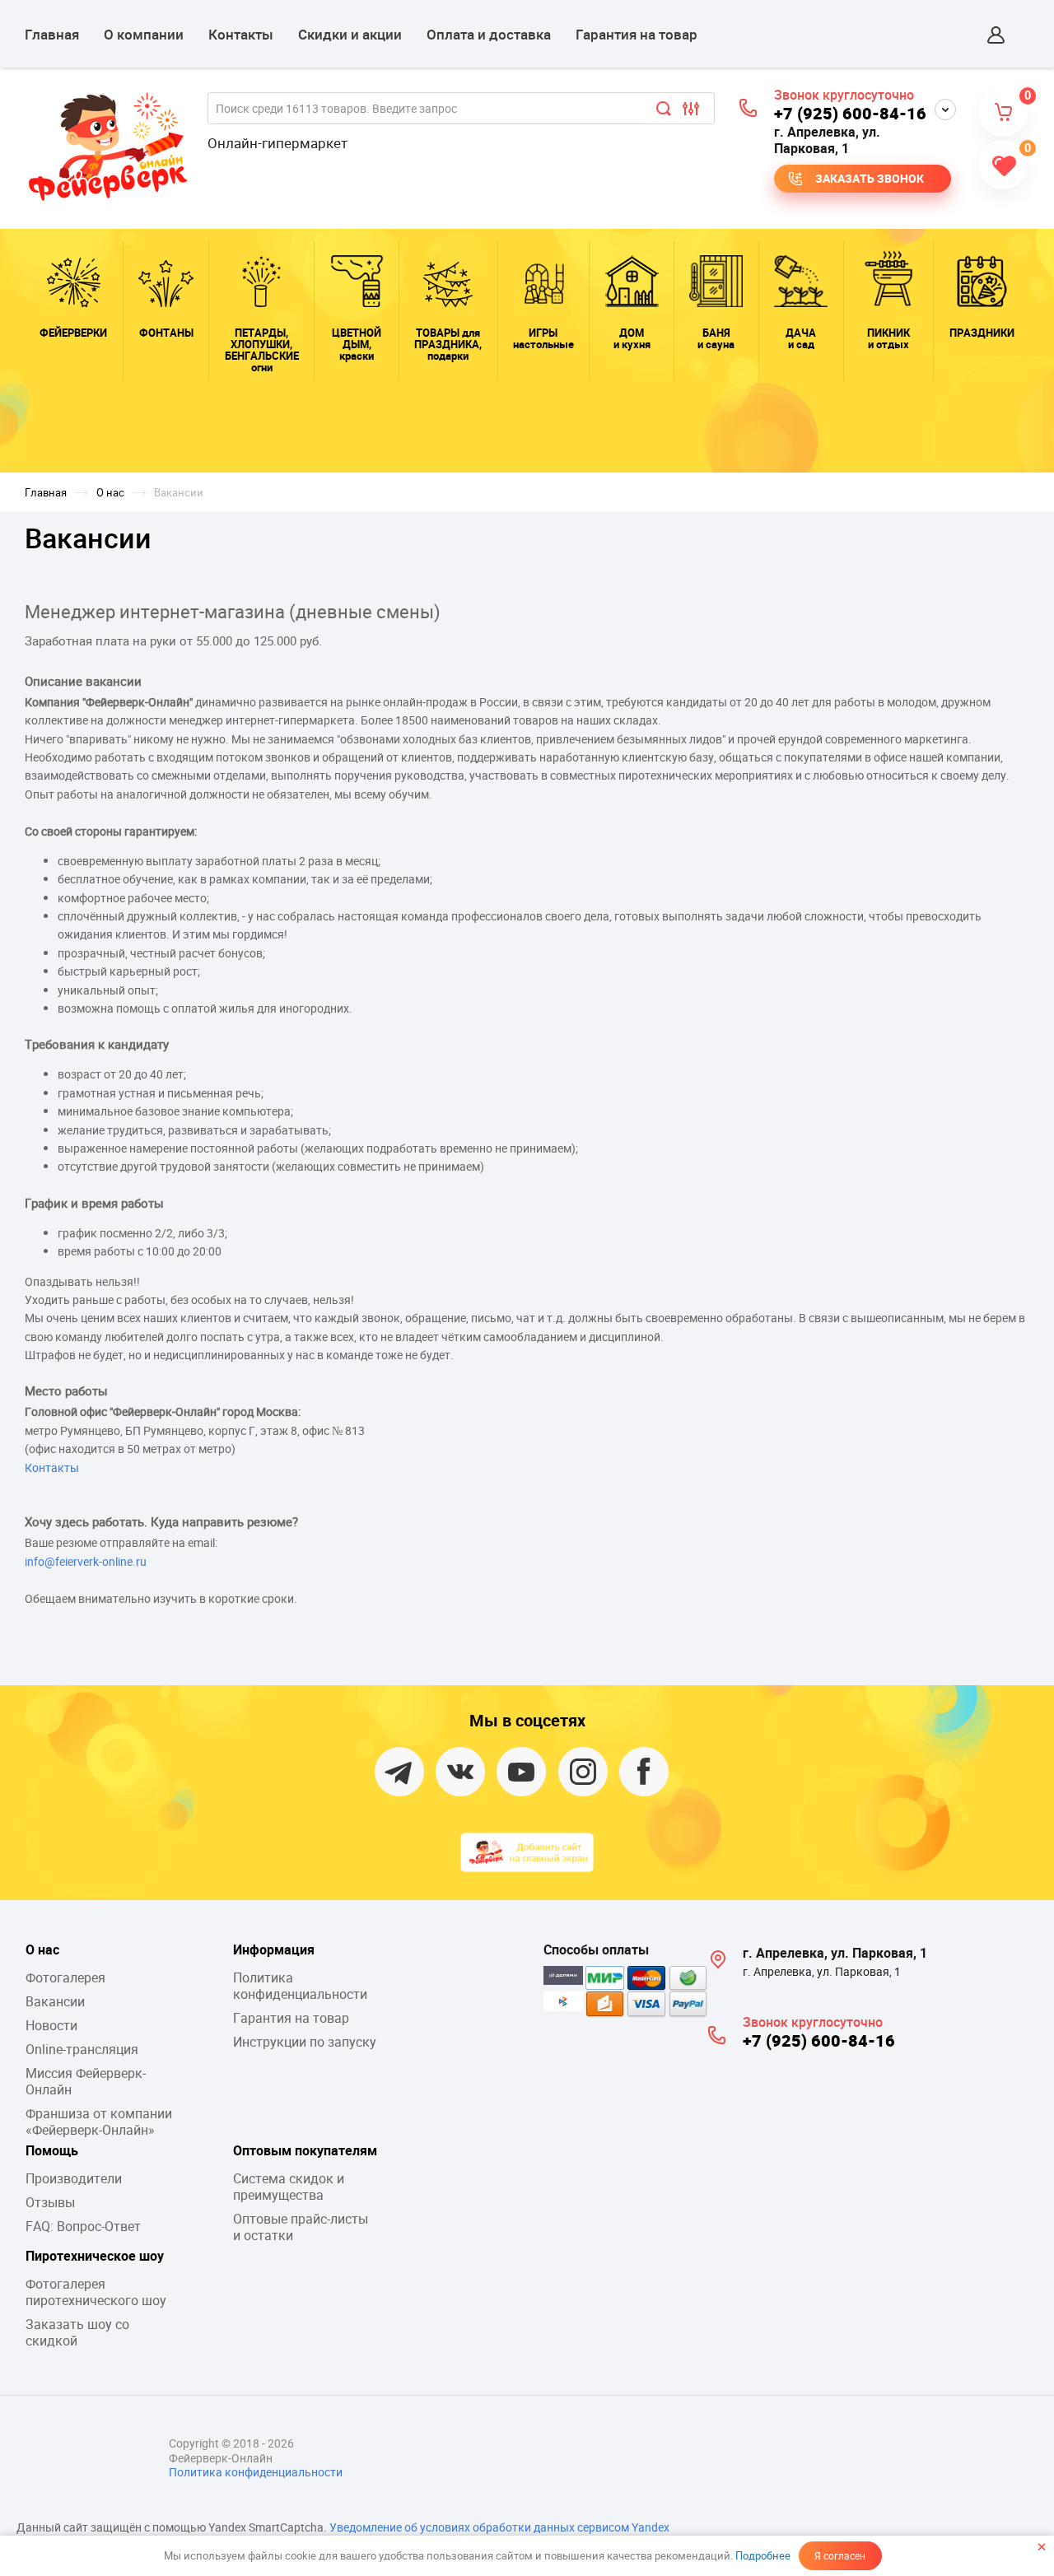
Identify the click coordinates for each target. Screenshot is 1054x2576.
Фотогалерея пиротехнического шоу (96, 2292)
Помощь (52, 2150)
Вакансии (55, 2001)
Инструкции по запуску (305, 2042)
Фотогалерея (65, 1977)
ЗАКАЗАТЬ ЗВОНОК (870, 178)
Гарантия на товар (637, 34)
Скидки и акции (350, 34)
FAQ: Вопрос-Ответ (83, 2226)
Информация (274, 1949)
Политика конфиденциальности (300, 1986)
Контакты (241, 34)
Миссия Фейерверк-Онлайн (86, 2081)
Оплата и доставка (489, 34)
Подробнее (763, 2555)
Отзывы (50, 2202)
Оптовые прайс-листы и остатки (301, 2227)
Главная (52, 34)
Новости (51, 2025)
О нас (42, 1949)
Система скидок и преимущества (289, 2187)
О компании (144, 34)
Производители (74, 2178)
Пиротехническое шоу (95, 2256)
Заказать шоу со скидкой (77, 2332)
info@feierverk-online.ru (86, 1561)
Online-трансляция (82, 2049)
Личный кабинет (996, 35)
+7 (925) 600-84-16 (850, 113)
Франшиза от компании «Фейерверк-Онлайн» (99, 2122)
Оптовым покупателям (305, 2150)
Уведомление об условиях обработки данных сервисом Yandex (499, 2527)
